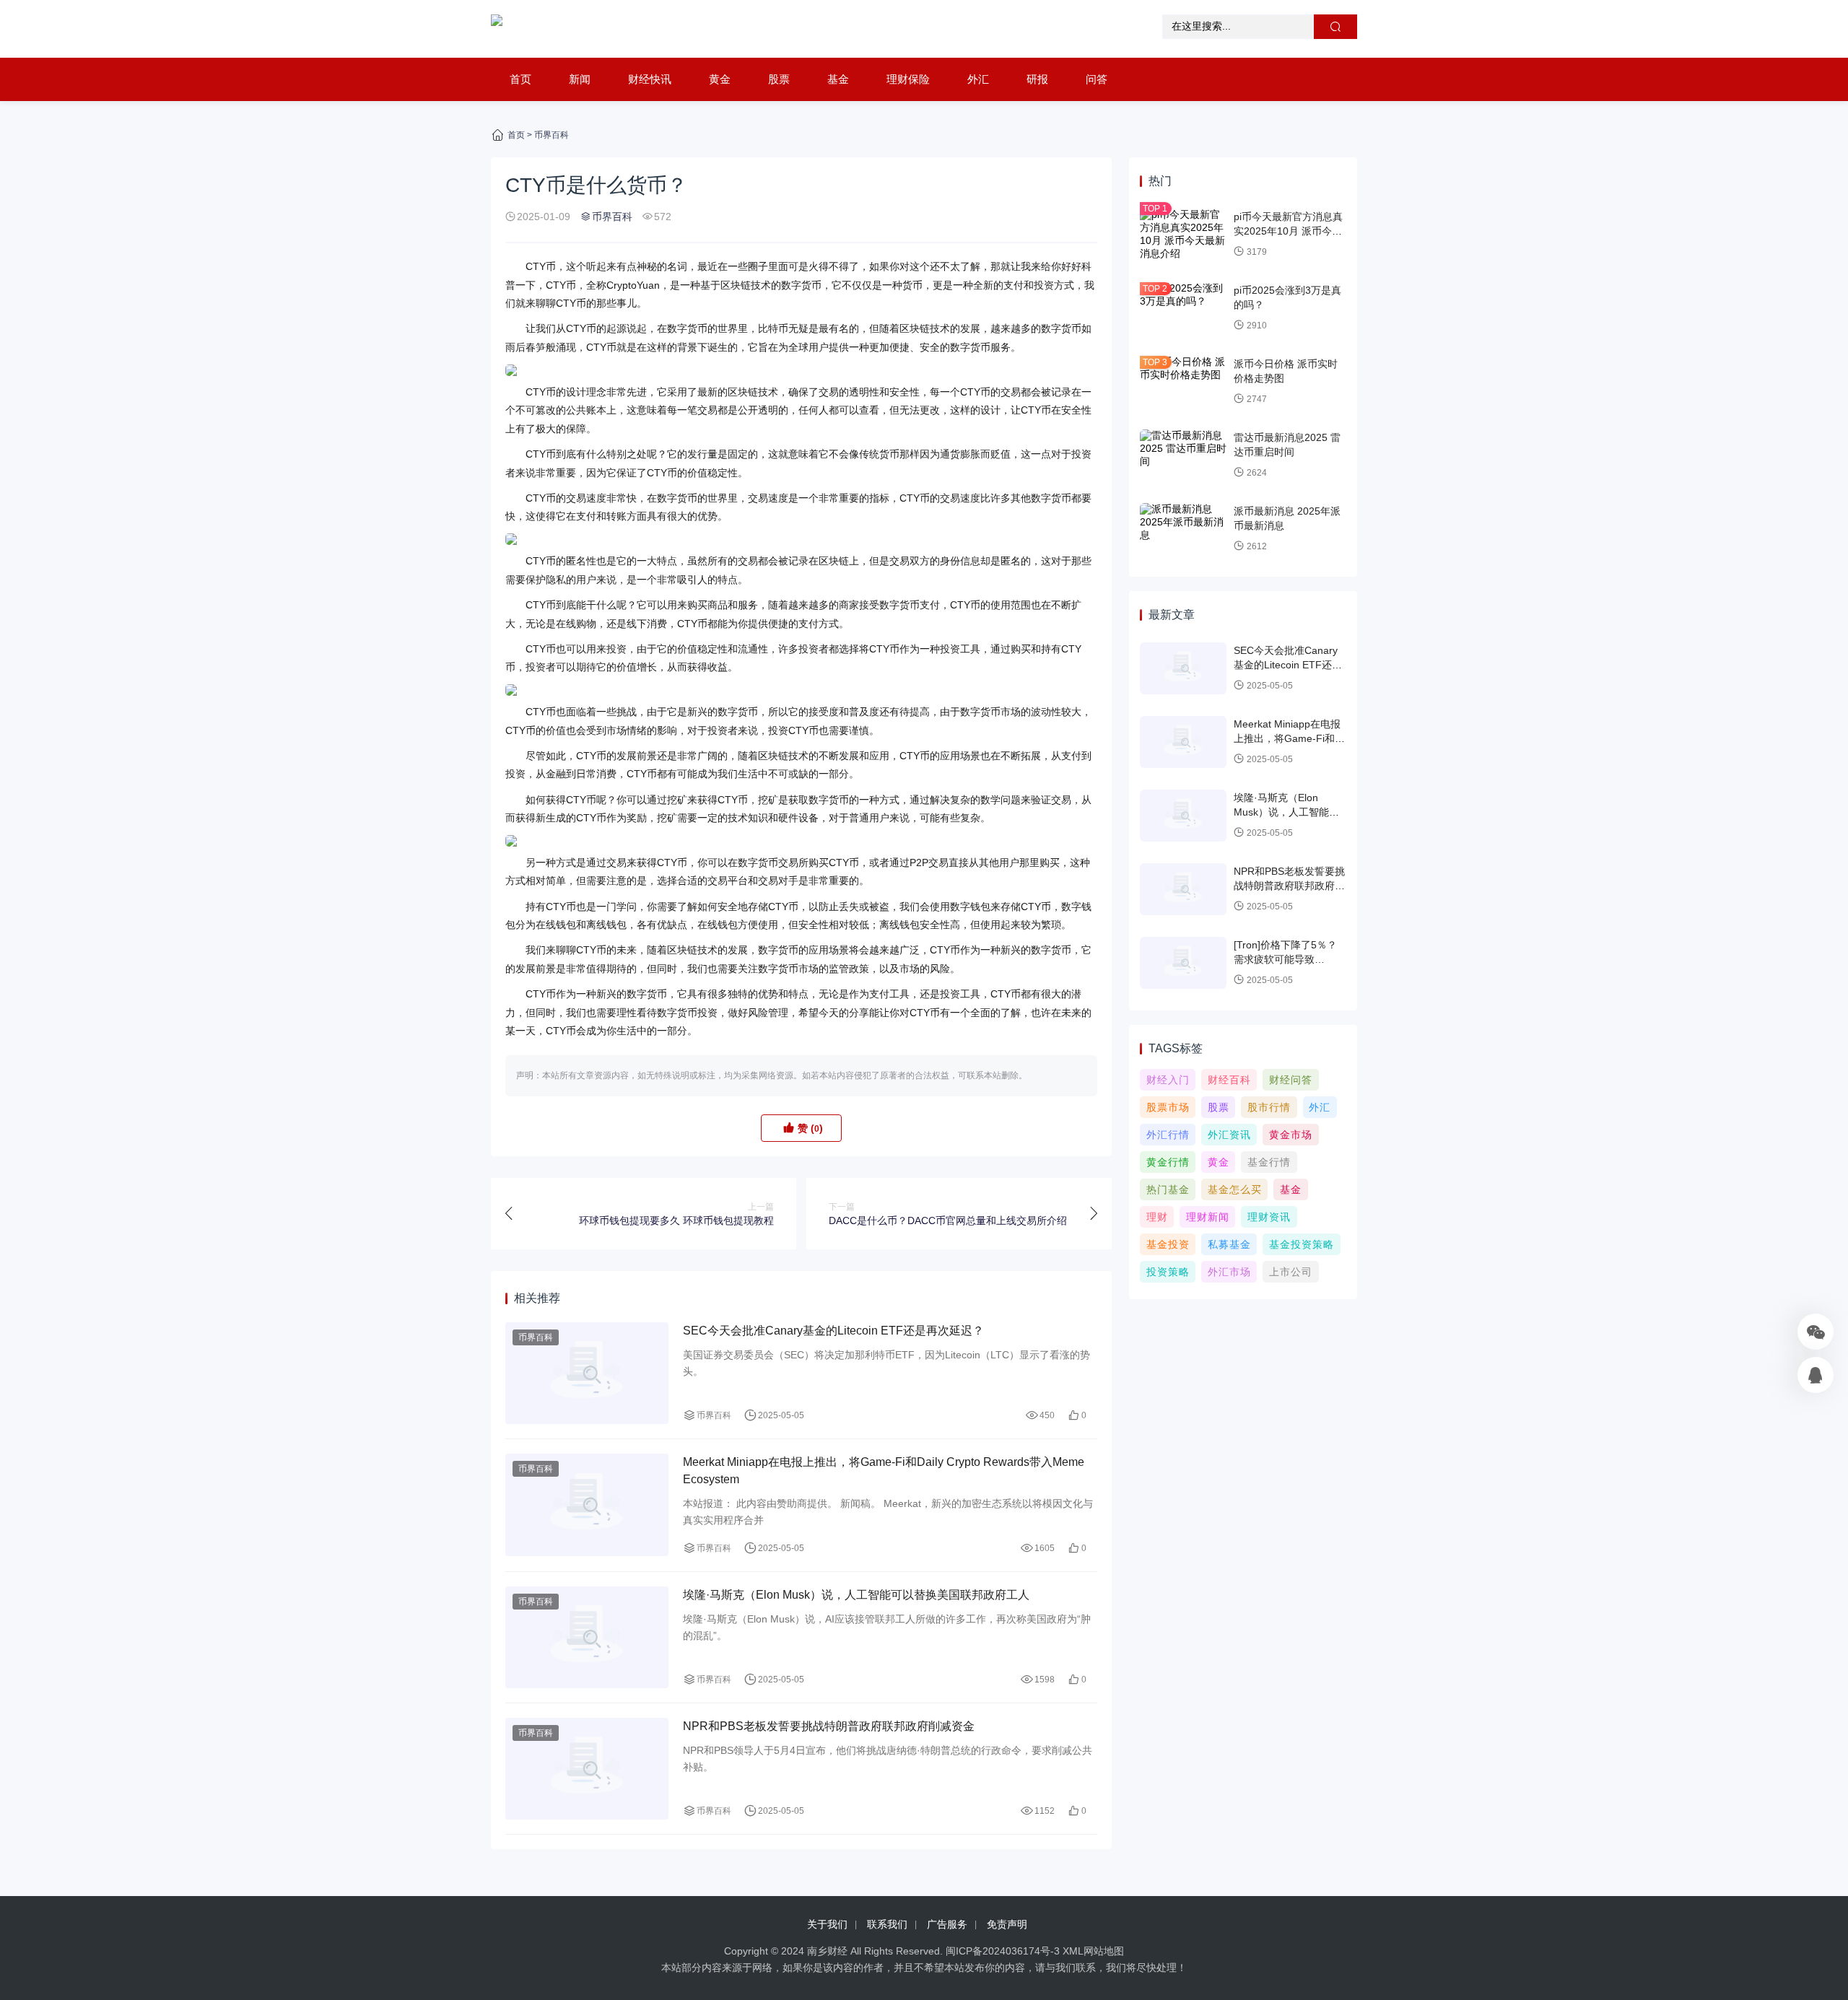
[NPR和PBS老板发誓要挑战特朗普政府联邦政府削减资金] (587, 1769)
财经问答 (1291, 1080)
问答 (1097, 79)
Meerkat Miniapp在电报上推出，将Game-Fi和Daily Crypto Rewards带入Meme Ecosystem (884, 1471)
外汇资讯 (1229, 1135)
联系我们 (887, 1924)
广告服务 (947, 1924)
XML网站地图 (1093, 1951)
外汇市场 (1229, 1272)
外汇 (978, 79)
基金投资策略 (1302, 1244)
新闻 (580, 79)
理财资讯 (1269, 1217)
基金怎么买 (1235, 1189)
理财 (1157, 1217)
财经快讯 (650, 79)
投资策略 (1168, 1272)
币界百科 (552, 135)
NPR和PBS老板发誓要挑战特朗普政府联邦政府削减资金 (829, 1726)
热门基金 (1168, 1189)
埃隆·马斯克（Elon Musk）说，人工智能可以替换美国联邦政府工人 (856, 1595)
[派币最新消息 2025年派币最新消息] (1183, 529)
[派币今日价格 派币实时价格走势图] (1183, 382)
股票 (779, 79)
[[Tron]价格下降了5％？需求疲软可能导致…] (1183, 963)
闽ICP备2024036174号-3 (1003, 1951)
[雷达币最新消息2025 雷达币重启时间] (1183, 455)
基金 (838, 79)
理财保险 (908, 79)
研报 (1037, 79)
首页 (520, 79)
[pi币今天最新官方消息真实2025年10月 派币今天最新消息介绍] (1183, 235)
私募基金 (1229, 1244)
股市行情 (1269, 1107)
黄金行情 (1168, 1162)
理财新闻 (1208, 1217)
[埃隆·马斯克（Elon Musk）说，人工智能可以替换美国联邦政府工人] (587, 1637)
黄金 (720, 79)
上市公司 (1291, 1272)
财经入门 (1168, 1080)
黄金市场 (1291, 1135)
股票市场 (1168, 1107)
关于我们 (827, 1924)
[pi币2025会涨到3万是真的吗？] (1183, 308)
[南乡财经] (497, 29)
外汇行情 (1168, 1135)
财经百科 (1229, 1080)
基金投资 (1168, 1244)
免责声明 (1007, 1924)
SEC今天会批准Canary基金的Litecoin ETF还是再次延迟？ (833, 1331)
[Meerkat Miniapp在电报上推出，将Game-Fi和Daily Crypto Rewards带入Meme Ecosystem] (587, 1505)
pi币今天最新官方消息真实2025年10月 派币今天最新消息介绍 (1288, 231)
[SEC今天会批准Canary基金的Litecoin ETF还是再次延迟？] (587, 1373)
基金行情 (1269, 1162)
